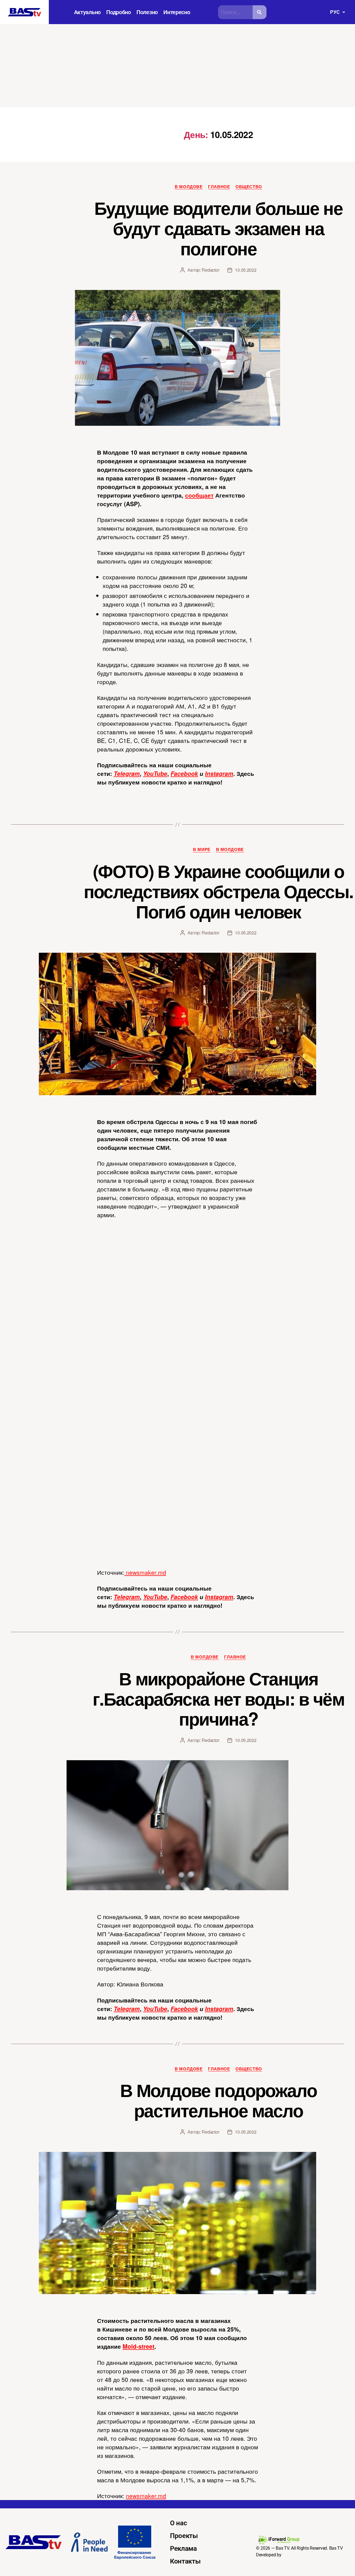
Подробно (119, 12)
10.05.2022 (246, 270)
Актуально (88, 12)
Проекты (184, 2536)
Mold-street (139, 2346)
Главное (219, 187)
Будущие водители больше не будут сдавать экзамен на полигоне (218, 228)
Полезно (147, 12)
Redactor (210, 270)
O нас (179, 2523)
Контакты (185, 2561)
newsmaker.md (145, 1572)
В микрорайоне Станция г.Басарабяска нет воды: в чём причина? (218, 1698)
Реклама (183, 2549)
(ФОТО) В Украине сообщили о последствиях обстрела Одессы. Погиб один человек (219, 891)
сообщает (199, 495)
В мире (202, 850)
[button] (337, 12)
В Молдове (189, 187)
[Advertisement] (177, 66)
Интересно (177, 12)
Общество (249, 187)
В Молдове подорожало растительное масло (218, 2100)
